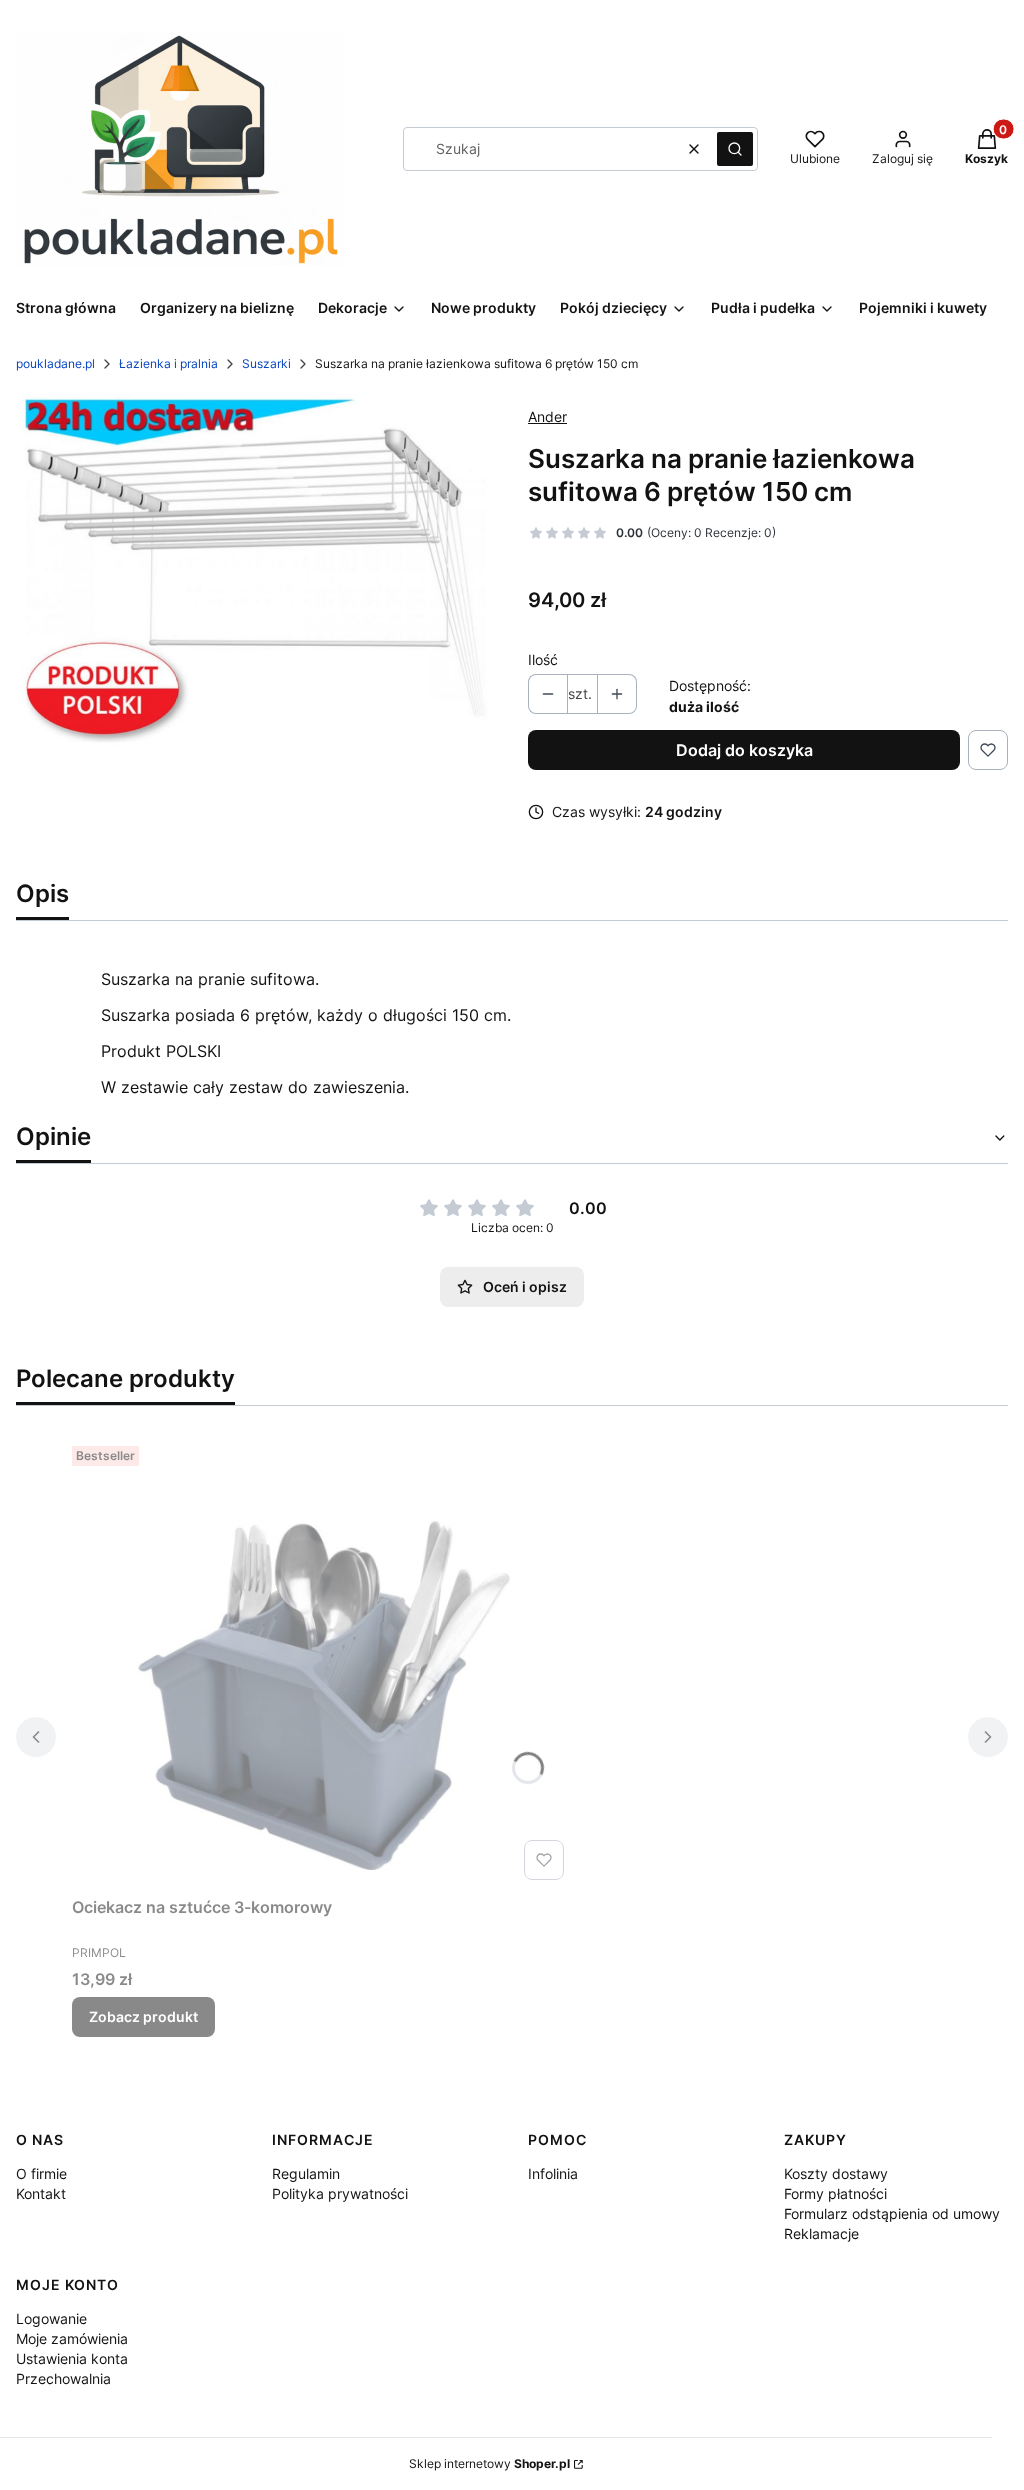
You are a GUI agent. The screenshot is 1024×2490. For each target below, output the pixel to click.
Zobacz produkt (143, 2016)
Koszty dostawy (836, 2173)
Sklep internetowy (489, 2463)
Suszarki (266, 363)
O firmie (41, 2173)
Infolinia (553, 2173)
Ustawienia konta (72, 2358)
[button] (735, 149)
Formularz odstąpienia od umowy (892, 2213)
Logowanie (51, 2318)
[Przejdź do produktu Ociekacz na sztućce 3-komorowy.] (322, 1663)
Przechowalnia (63, 2378)
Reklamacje (821, 2233)
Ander (547, 416)
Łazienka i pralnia (168, 363)
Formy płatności (835, 2193)
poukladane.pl (55, 363)
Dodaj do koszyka (744, 750)
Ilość (543, 659)
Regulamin (306, 2173)
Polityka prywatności (340, 2193)
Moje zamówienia (72, 2338)
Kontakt (41, 2193)
